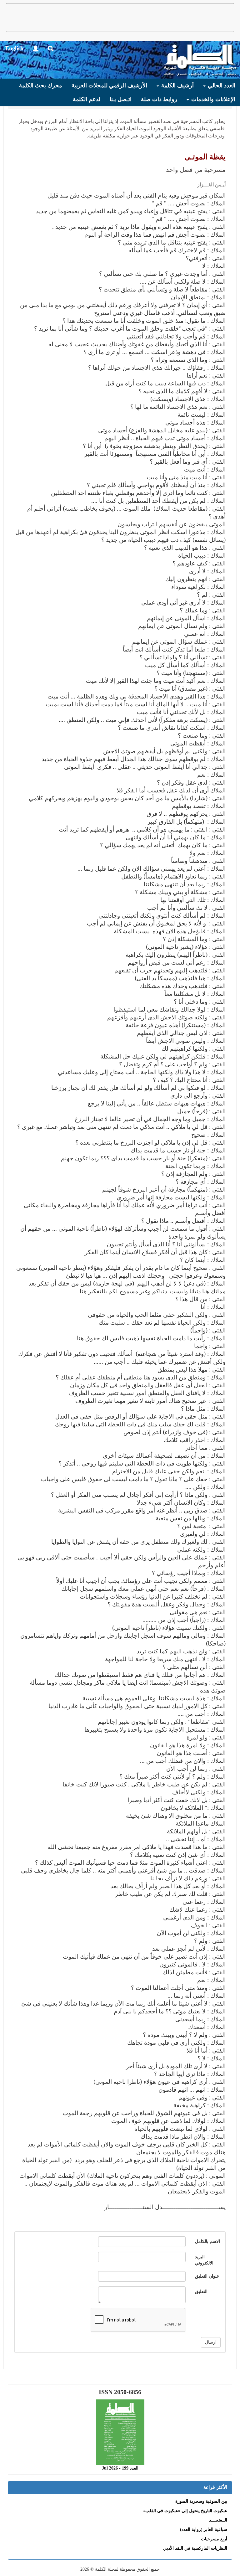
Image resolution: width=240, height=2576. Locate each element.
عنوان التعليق (207, 2276)
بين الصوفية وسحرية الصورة (201, 2501)
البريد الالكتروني (204, 2260)
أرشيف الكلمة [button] (177, 85)
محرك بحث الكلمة (41, 85)
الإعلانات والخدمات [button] (212, 99)
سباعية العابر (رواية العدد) (204, 2530)
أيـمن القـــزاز (211, 185)
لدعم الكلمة (87, 99)
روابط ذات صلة (159, 99)
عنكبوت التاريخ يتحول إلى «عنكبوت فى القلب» (185, 2511)
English (14, 48)
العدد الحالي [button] (221, 85)
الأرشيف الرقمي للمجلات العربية (109, 85)
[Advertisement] (120, 18)
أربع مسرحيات (214, 2539)
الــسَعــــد (218, 2520)
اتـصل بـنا (121, 99)
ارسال (211, 2342)
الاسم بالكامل (207, 2241)
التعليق (201, 2292)
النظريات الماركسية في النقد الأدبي (195, 2548)
